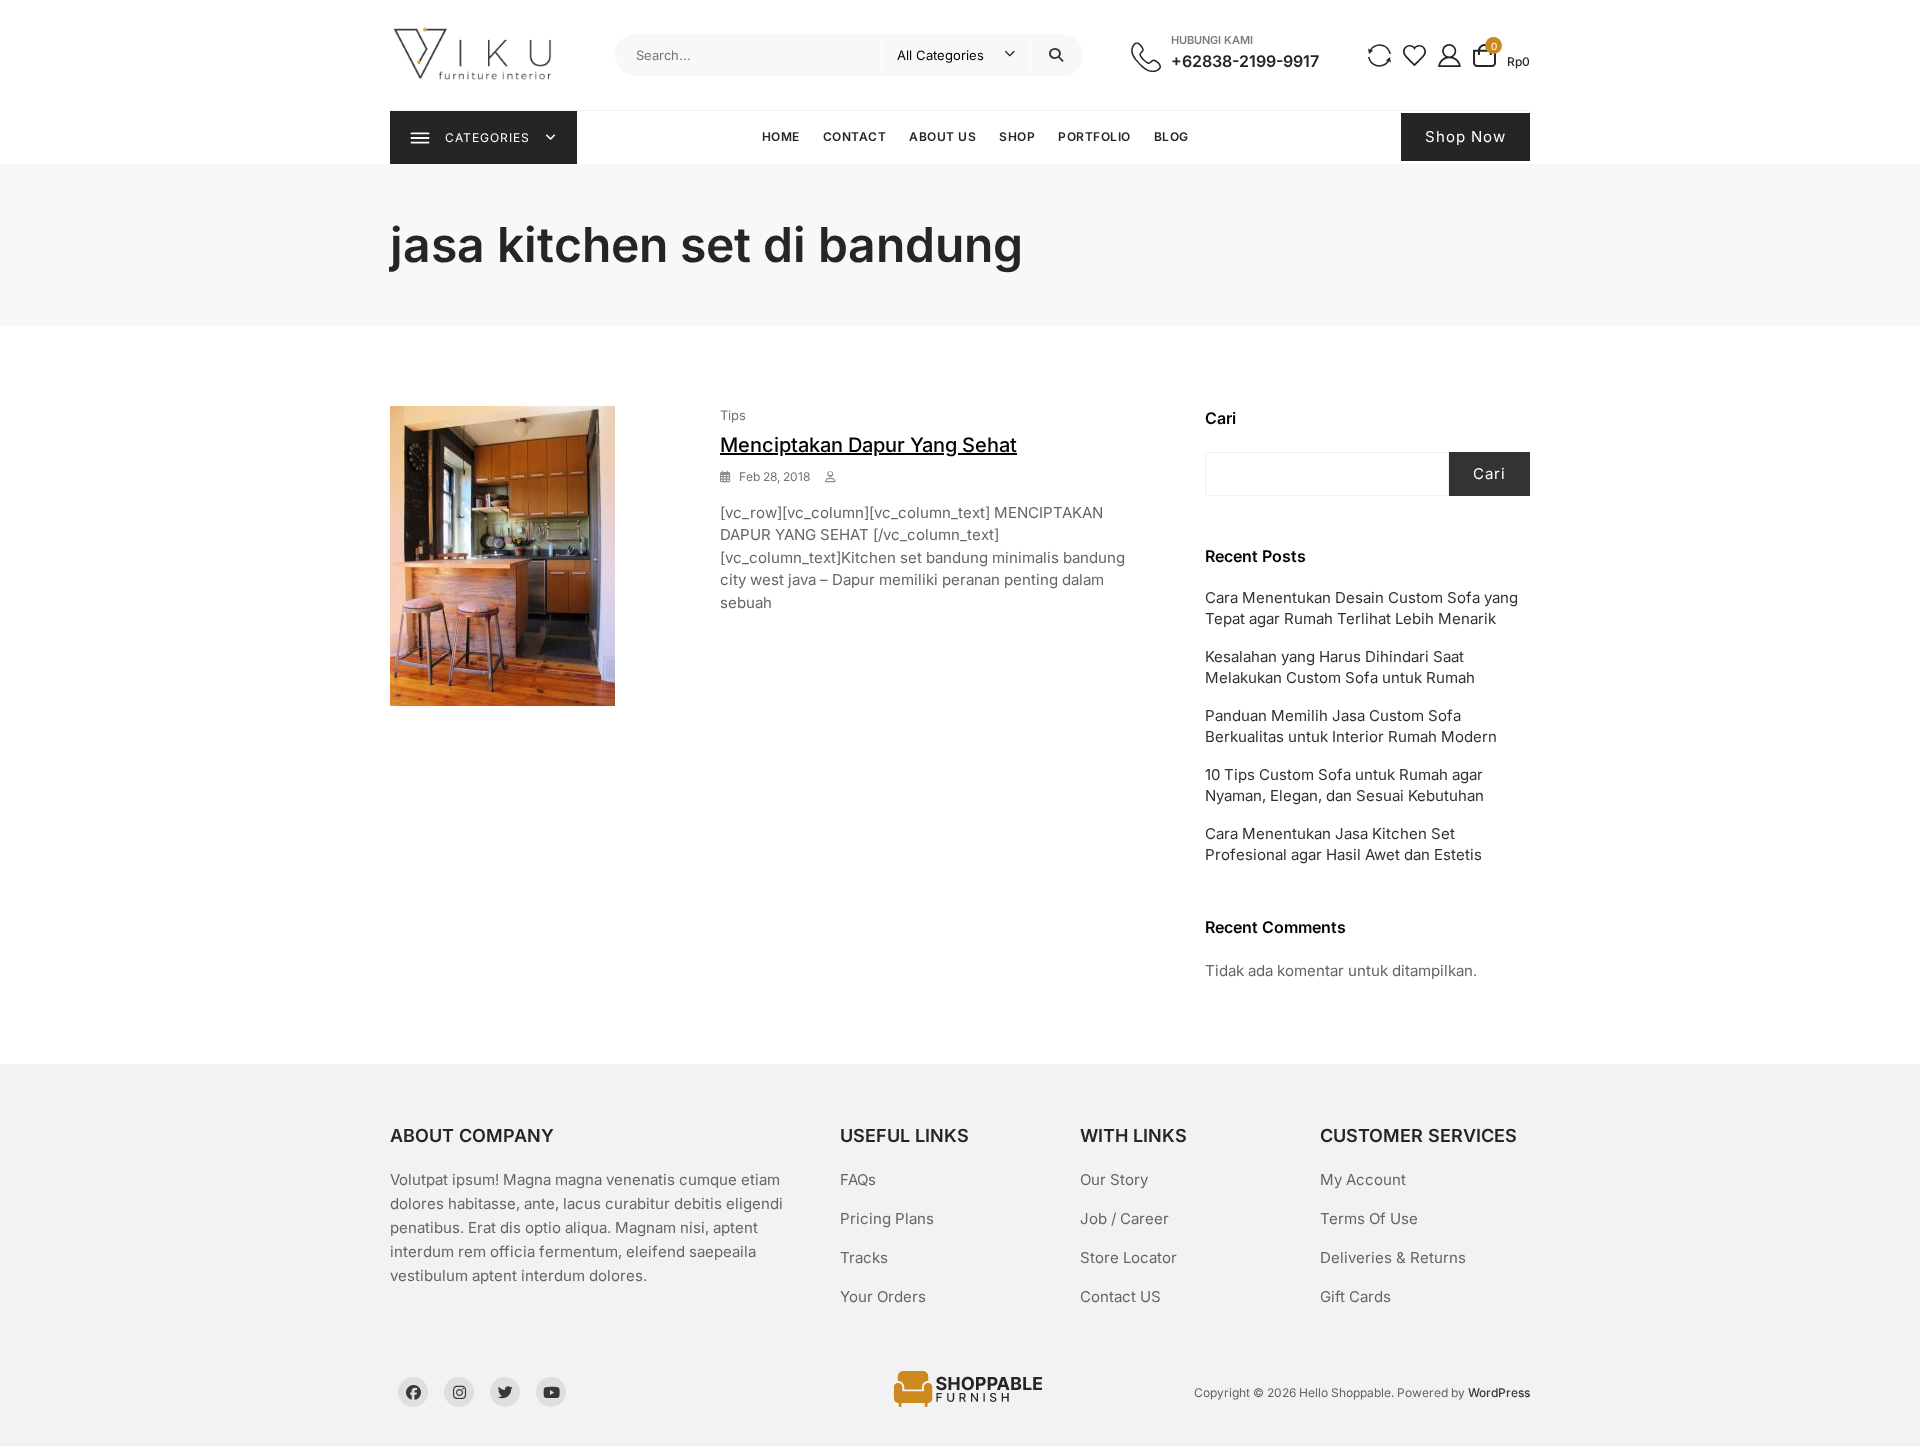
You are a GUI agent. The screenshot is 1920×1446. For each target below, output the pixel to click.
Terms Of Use (1369, 1218)
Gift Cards (1355, 1296)
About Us (942, 136)
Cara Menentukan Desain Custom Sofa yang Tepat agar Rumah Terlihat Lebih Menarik (1361, 608)
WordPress (1499, 1392)
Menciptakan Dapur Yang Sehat (868, 445)
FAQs (858, 1179)
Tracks (864, 1257)
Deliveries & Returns (1393, 1257)
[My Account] (1449, 54)
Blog (1171, 136)
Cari (1220, 418)
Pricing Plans (887, 1218)
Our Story (1114, 1179)
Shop (1017, 136)
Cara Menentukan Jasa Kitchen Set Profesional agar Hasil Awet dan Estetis (1343, 844)
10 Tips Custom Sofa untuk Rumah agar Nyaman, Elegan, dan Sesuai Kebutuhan (1344, 785)
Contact (855, 136)
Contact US (1120, 1296)
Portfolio (1094, 136)
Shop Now (1465, 136)
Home (781, 136)
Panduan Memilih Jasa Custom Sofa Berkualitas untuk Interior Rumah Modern (1351, 726)
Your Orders (883, 1296)
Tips (733, 415)
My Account (1363, 1179)
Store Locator (1128, 1257)
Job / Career (1124, 1218)
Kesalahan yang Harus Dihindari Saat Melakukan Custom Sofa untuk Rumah (1340, 667)
